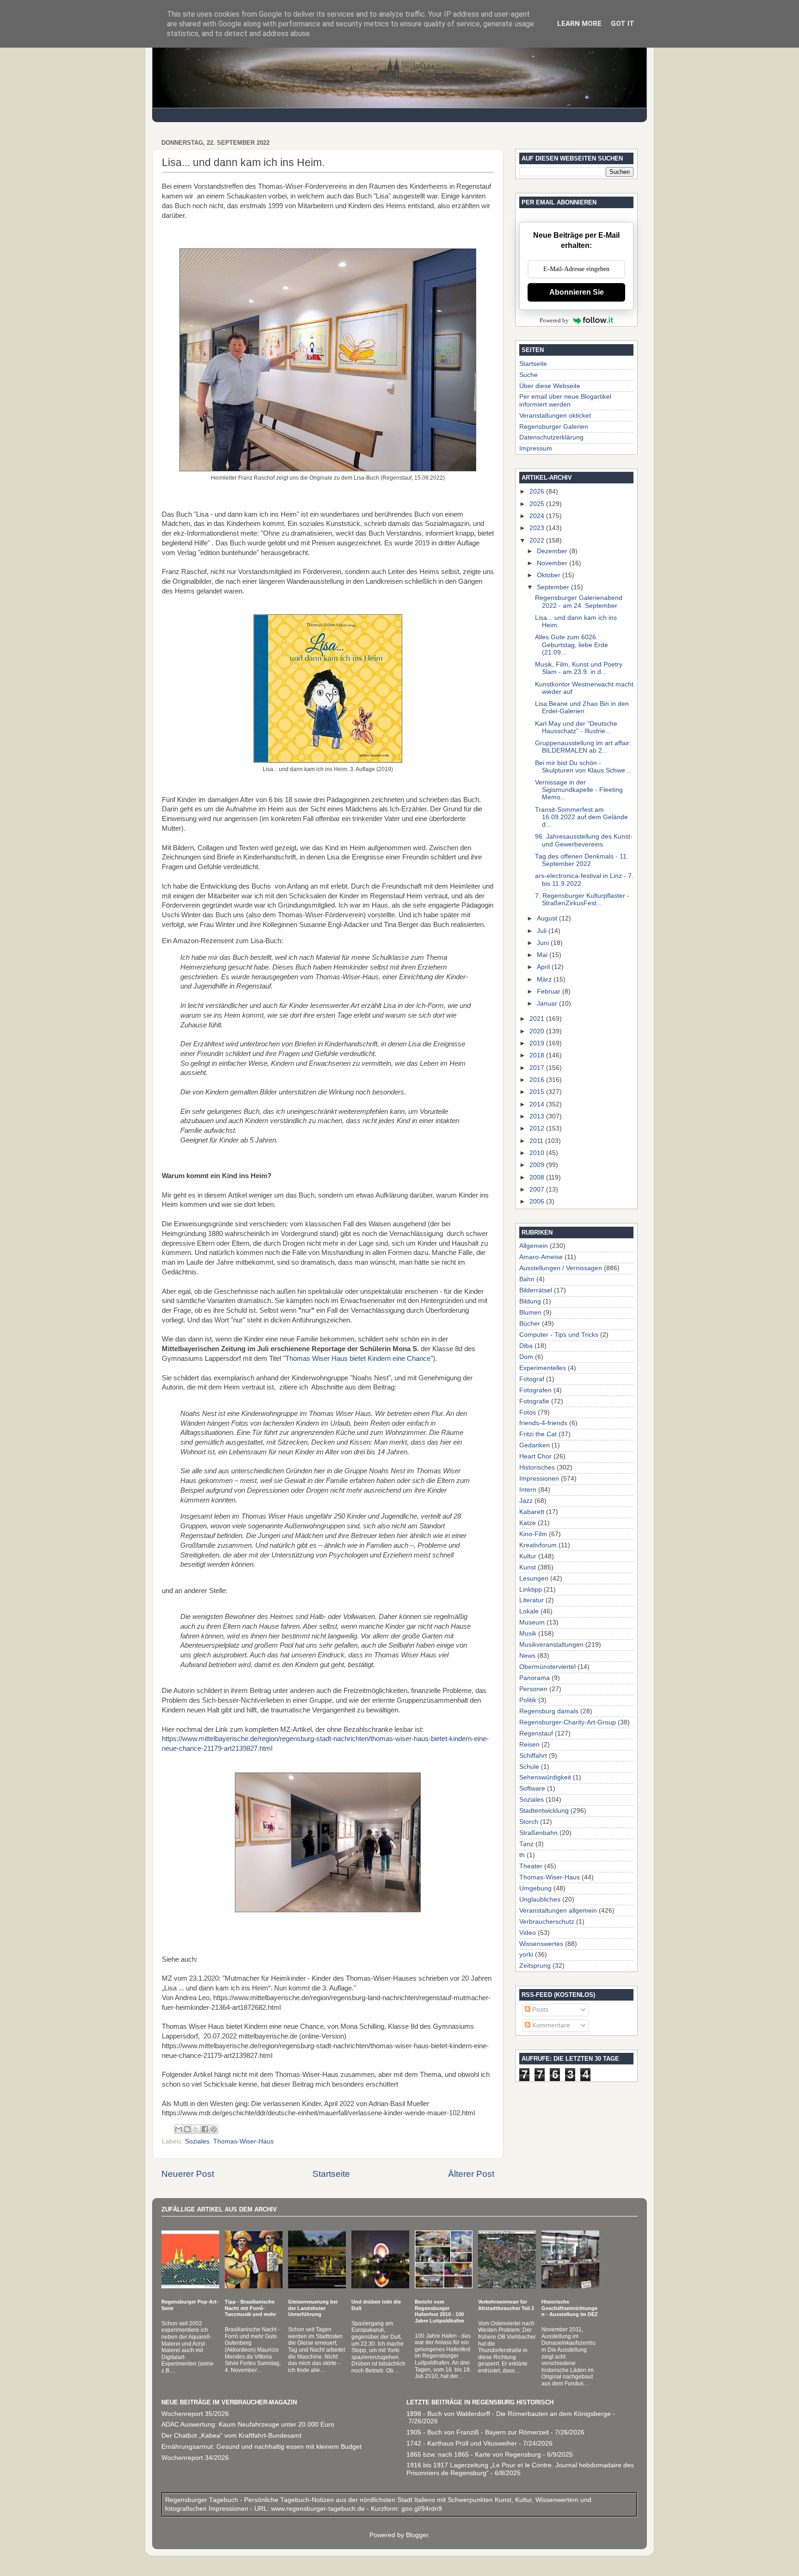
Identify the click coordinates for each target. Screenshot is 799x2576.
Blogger (417, 2535)
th (522, 1855)
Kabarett (532, 1512)
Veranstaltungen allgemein (558, 1911)
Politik (528, 1700)
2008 (538, 1177)
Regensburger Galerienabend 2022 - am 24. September (579, 602)
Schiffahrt (533, 1756)
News (527, 1656)
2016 (538, 1080)
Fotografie (534, 1401)
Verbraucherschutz (547, 1922)
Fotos (528, 1412)
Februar (550, 991)
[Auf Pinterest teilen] (214, 2129)
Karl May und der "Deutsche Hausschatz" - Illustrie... (576, 727)
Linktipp (531, 1590)
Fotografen (535, 1390)
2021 (538, 1019)
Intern (528, 1490)
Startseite (331, 2174)
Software (532, 1788)
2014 (538, 1104)
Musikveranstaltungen (551, 1645)
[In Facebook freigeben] (205, 2129)
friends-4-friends (543, 1423)
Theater (531, 1866)
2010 (538, 1153)
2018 (538, 1055)
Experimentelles (543, 1368)
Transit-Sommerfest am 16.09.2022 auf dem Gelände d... (581, 817)
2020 (538, 1031)
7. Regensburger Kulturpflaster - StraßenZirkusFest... (582, 899)
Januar (548, 1004)
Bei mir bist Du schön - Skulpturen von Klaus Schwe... (583, 767)
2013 (538, 1116)
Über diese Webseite (550, 386)
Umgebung (535, 1888)
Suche (529, 375)
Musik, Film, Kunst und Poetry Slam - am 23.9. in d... (579, 668)
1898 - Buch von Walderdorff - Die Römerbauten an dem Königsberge (509, 2414)
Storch (529, 1822)
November (553, 563)
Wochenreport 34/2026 (195, 2458)
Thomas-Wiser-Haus (243, 2141)
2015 (538, 1092)
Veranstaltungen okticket (555, 416)
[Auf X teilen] (196, 2129)
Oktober (550, 575)
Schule (529, 1767)
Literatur (532, 1600)
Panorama (535, 1678)
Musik (528, 1634)
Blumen (530, 1313)
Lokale (529, 1611)
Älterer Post (471, 2174)
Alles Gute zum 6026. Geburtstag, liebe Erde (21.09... (572, 645)
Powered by (554, 320)
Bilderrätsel (536, 1290)
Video (528, 1933)
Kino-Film (533, 1534)
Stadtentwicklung (544, 1811)
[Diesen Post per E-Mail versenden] (178, 2129)
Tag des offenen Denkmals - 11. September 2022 (582, 860)
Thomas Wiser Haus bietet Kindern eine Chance (358, 1359)
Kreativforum (538, 1545)
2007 (538, 1189)
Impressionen (539, 1479)
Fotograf (532, 1379)
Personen (533, 1689)
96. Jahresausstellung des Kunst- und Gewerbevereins (584, 840)
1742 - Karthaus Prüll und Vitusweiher (462, 2443)
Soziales (197, 2141)
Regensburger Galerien (554, 427)
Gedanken (535, 1445)
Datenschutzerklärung (551, 437)
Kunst (528, 1567)
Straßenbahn (538, 1833)
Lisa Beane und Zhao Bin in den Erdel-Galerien (582, 707)
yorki (526, 1955)
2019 (538, 1043)
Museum (532, 1622)
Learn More (579, 24)
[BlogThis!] (187, 2129)
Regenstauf (536, 1733)
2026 (538, 491)
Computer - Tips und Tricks (559, 1335)
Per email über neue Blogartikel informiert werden (565, 400)
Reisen (529, 1745)
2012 (538, 1128)
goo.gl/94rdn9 (421, 2509)
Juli (543, 931)
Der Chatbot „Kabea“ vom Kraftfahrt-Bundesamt (231, 2436)
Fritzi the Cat (538, 1434)
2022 (538, 541)
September (554, 587)
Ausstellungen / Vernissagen (561, 1268)
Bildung (530, 1301)
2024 (538, 516)
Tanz (526, 1844)
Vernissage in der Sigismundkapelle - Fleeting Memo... (579, 790)
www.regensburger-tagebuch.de (319, 2509)
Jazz (526, 1501)
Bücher (530, 1324)
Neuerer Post (188, 2174)
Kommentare (550, 2025)
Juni (544, 943)
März (545, 979)
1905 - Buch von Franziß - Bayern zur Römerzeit (478, 2432)
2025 (538, 504)
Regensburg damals (549, 1711)
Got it (623, 24)
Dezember (553, 551)
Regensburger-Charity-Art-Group (568, 1722)
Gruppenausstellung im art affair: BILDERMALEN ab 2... (583, 747)
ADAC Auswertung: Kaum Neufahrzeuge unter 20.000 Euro (248, 2425)
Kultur (528, 1556)
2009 (538, 1165)
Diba (526, 1346)
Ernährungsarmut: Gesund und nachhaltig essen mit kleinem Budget (261, 2447)
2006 (538, 1202)
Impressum (536, 448)
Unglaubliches (540, 1900)
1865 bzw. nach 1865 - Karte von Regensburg (474, 2455)
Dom (526, 1357)
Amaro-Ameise (541, 1257)
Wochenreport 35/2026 (195, 2414)
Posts (539, 2010)
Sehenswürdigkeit (545, 1777)
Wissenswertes (541, 1944)
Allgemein (534, 1246)
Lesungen (534, 1578)
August (548, 918)
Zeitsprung (535, 1966)
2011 (537, 1141)
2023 (538, 528)
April (544, 967)
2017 (538, 1068)
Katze (528, 1523)
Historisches (537, 1467)
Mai (543, 955)
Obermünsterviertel (547, 1667)
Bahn (527, 1279)
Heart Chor (535, 1456)
